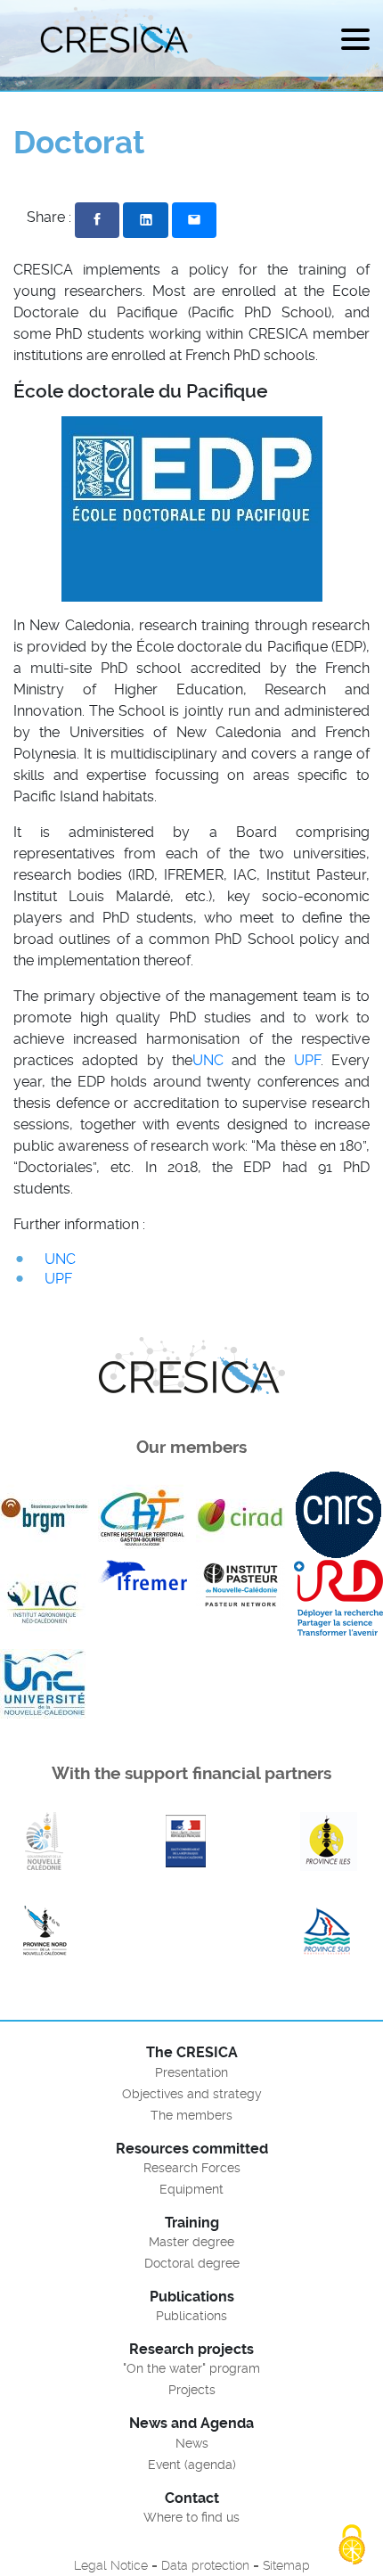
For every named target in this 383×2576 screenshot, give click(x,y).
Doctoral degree (192, 2263)
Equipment (191, 2189)
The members (191, 2115)
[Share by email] (194, 220)
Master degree (191, 2242)
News (192, 2443)
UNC (208, 1060)
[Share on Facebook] (97, 220)
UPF (307, 1060)
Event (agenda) (192, 2465)
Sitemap (286, 2565)
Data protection (205, 2565)
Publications (191, 2316)
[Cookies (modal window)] (352, 2546)
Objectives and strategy (192, 2094)
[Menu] (355, 42)
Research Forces (192, 2168)
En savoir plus (45, 1842)
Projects (192, 2390)
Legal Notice (111, 2565)
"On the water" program (191, 2368)
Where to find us (191, 2517)
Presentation (191, 2072)
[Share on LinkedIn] (145, 220)
